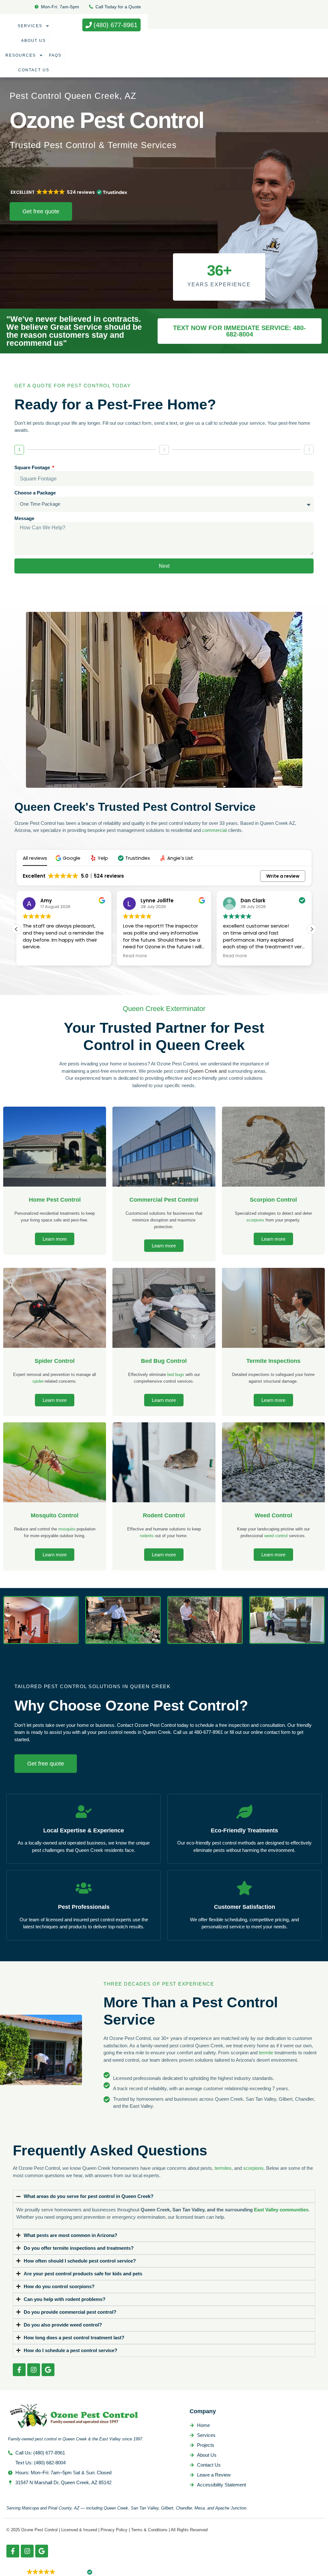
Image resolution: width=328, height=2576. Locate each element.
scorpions (255, 1220)
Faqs (55, 55)
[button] (69, 858)
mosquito (67, 1529)
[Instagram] (34, 2370)
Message (24, 518)
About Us (33, 41)
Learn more (55, 1239)
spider (38, 1381)
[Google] (48, 2370)
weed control (276, 1536)
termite (266, 2053)
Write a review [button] (283, 876)
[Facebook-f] (19, 2370)
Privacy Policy (114, 2530)
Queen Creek (203, 1071)
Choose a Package (35, 493)
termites (223, 2168)
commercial (214, 830)
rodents (147, 1536)
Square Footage (33, 467)
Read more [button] (35, 956)
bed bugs (176, 1375)
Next (164, 566)
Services (30, 26)
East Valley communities (281, 2210)
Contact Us (34, 70)
